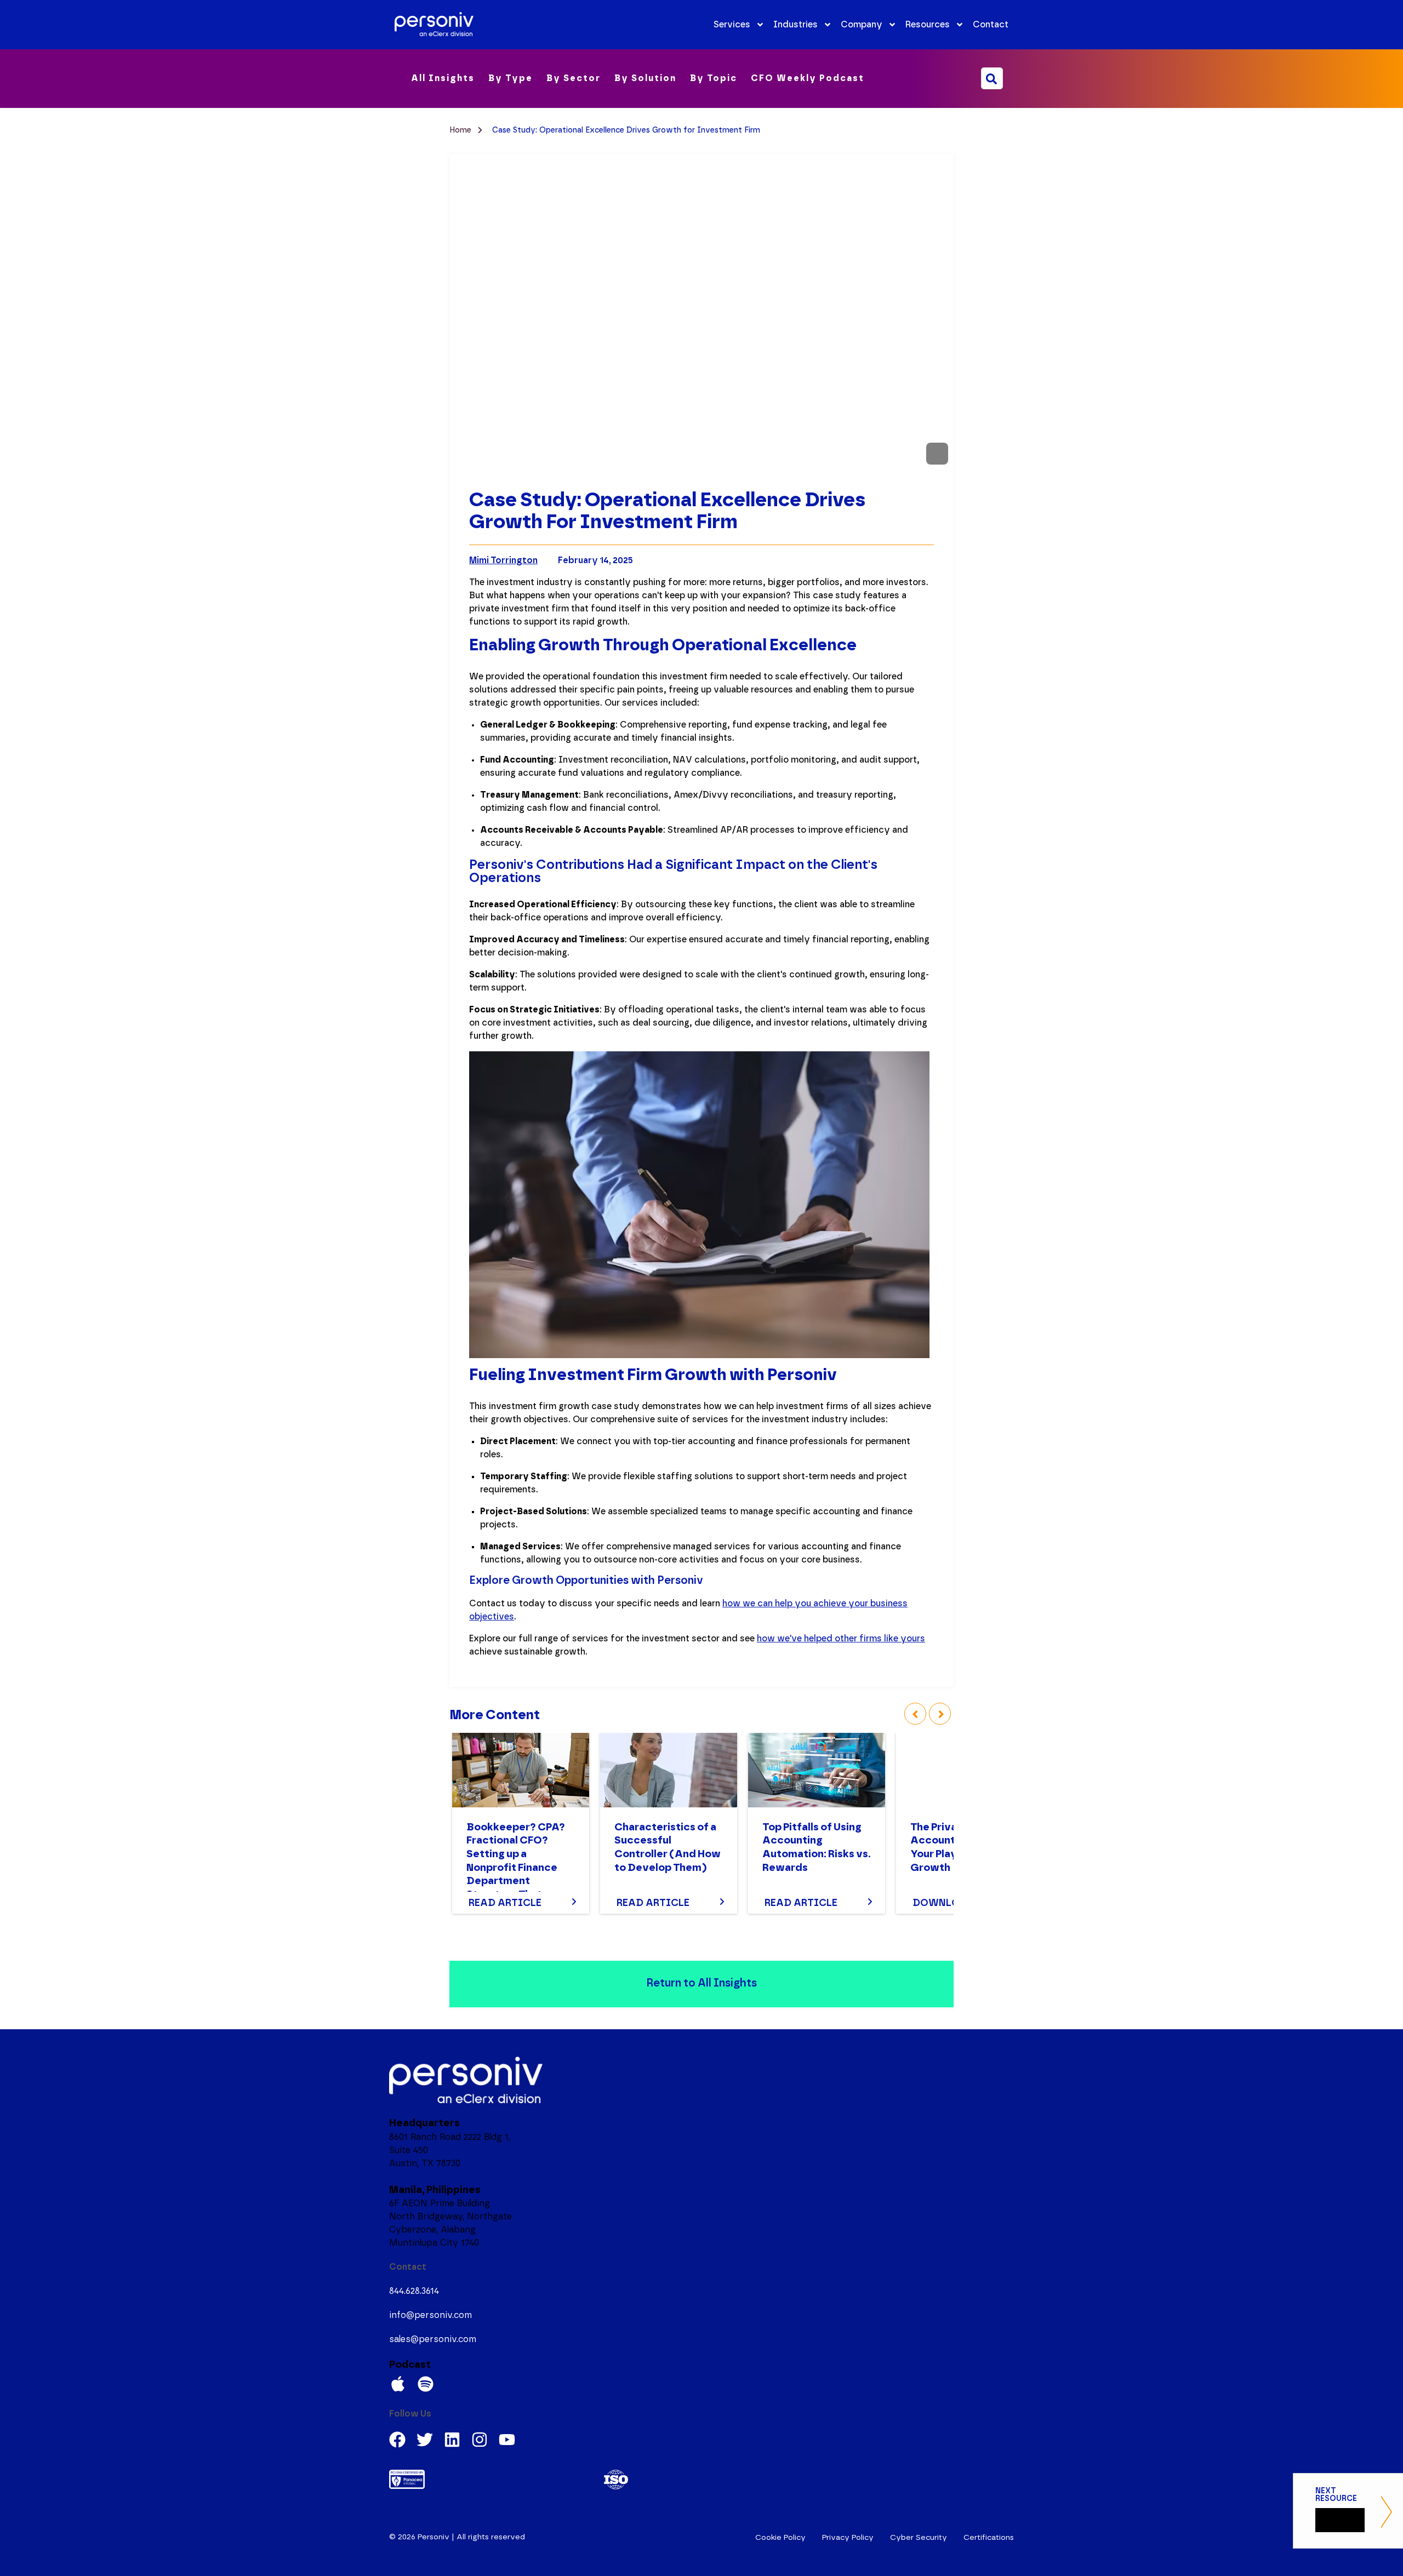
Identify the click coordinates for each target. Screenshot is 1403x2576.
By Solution (645, 78)
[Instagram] (480, 2440)
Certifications (989, 2538)
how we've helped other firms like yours (841, 1639)
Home (461, 130)
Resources (928, 25)
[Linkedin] (452, 2440)
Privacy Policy (848, 2538)
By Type (511, 78)
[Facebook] (397, 2440)
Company (862, 25)
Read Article (505, 1903)
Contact (991, 25)
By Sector (574, 78)
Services (732, 25)
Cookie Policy (780, 2538)
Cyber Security (919, 2538)
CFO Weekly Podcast (808, 78)
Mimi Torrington (503, 560)
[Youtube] (507, 2440)
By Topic (714, 78)
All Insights (443, 78)
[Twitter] (425, 2440)
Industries (795, 25)
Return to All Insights (701, 1983)
